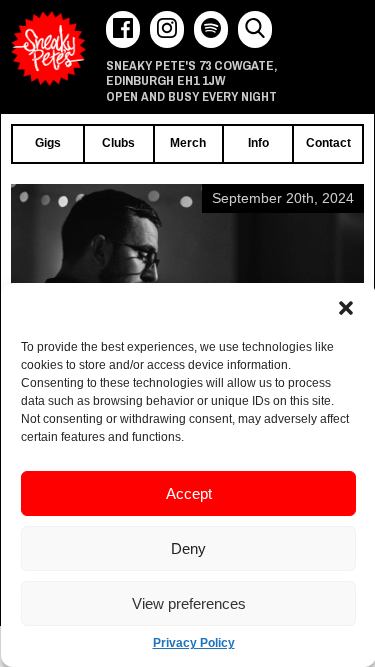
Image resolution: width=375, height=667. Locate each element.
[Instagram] (167, 29)
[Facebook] (123, 29)
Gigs (48, 143)
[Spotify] (211, 29)
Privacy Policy (194, 643)
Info (258, 143)
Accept (189, 493)
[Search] (255, 29)
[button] (346, 308)
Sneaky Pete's (48, 48)
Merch (188, 143)
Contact (328, 143)
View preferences (189, 603)
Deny (188, 548)
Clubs (118, 143)
